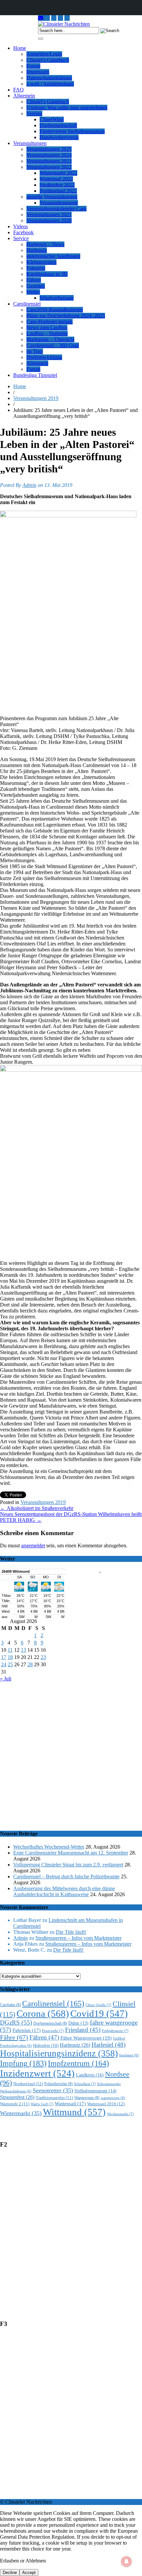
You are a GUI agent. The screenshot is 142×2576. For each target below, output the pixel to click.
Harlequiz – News (45, 244)
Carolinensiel (27, 304)
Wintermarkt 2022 (58, 173)
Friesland (83, 2030)
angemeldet (33, 1546)
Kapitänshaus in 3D (47, 274)
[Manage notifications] (126, 2561)
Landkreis (90, 2075)
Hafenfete (46, 2045)
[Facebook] (67, 18)
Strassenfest (17, 2097)
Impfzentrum (78, 2063)
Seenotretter (53, 2090)
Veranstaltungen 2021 (49, 215)
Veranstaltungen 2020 (49, 221)
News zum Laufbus (47, 328)
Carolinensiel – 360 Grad (53, 345)
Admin (29, 485)
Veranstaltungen (30, 143)
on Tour (35, 351)
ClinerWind (52, 119)
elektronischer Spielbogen (53, 256)
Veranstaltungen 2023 (49, 161)
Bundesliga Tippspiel (35, 375)
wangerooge (113, 2098)
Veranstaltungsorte (59, 203)
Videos (20, 226)
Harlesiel (108, 2045)
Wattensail (70, 2104)
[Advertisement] (71, 1753)
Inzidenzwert (37, 2073)
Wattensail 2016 (106, 2104)
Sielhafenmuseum (95, 2091)
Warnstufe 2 (15, 2104)
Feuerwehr (53, 2031)
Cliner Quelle (98, 2005)
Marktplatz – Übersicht (50, 339)
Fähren (34, 280)
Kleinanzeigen (41, 262)
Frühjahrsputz (115, 2031)
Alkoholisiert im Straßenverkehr (37, 1508)
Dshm (78, 2023)
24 (4, 1664)
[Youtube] (54, 18)
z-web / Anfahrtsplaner (50, 84)
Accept (29, 2573)
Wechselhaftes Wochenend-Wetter (49, 1847)
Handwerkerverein (59, 137)
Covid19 (99, 2013)
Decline (10, 2573)
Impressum (38, 72)
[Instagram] (47, 18)
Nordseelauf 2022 (58, 191)
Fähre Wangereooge (86, 2038)
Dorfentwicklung (44, 357)
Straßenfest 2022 (57, 185)
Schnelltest (85, 2084)
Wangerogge (87, 2098)
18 (10, 1657)
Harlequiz (37, 250)
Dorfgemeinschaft (58, 125)
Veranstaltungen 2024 (49, 155)
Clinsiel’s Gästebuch (48, 60)
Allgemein (24, 96)
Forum (33, 66)
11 (10, 1650)
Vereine (34, 113)
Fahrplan (27, 2030)
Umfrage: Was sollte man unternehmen (67, 108)
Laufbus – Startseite (47, 333)
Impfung (23, 2063)
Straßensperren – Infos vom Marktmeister (78, 1938)
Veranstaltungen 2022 (49, 167)
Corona (43, 2013)
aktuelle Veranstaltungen (52, 197)
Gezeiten (36, 286)
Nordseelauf (28, 2084)
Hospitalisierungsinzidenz (59, 2053)
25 (10, 1664)
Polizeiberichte (58, 2084)
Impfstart (129, 2055)
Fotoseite (36, 268)
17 (4, 1657)
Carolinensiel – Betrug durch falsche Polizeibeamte (66, 1877)
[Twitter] (60, 18)
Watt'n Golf (42, 2104)
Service (21, 238)
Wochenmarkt (120, 2114)
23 (43, 1657)
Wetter (33, 292)
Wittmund (74, 2112)
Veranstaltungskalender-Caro (56, 209)
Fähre (14, 2037)
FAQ (18, 90)
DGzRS (16, 2023)
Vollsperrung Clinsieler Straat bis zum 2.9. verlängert (68, 1865)
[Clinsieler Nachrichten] (64, 24)
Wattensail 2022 (56, 179)
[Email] (41, 18)
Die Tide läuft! (71, 1932)
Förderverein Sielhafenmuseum (72, 131)
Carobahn (10, 2005)
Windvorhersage (57, 298)
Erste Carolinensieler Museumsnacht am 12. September (71, 1853)
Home (20, 48)
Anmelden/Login (44, 54)
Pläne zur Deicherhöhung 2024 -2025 (66, 316)
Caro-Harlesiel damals (50, 322)
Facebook (23, 232)
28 (30, 1664)
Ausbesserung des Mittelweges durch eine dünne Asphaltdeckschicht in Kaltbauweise (64, 1891)
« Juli (6, 1679)
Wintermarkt (21, 2113)
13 (23, 1650)
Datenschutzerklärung (49, 78)
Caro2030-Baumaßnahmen (55, 310)
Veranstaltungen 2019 (36, 398)
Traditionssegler (54, 2098)
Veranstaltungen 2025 (49, 149)
